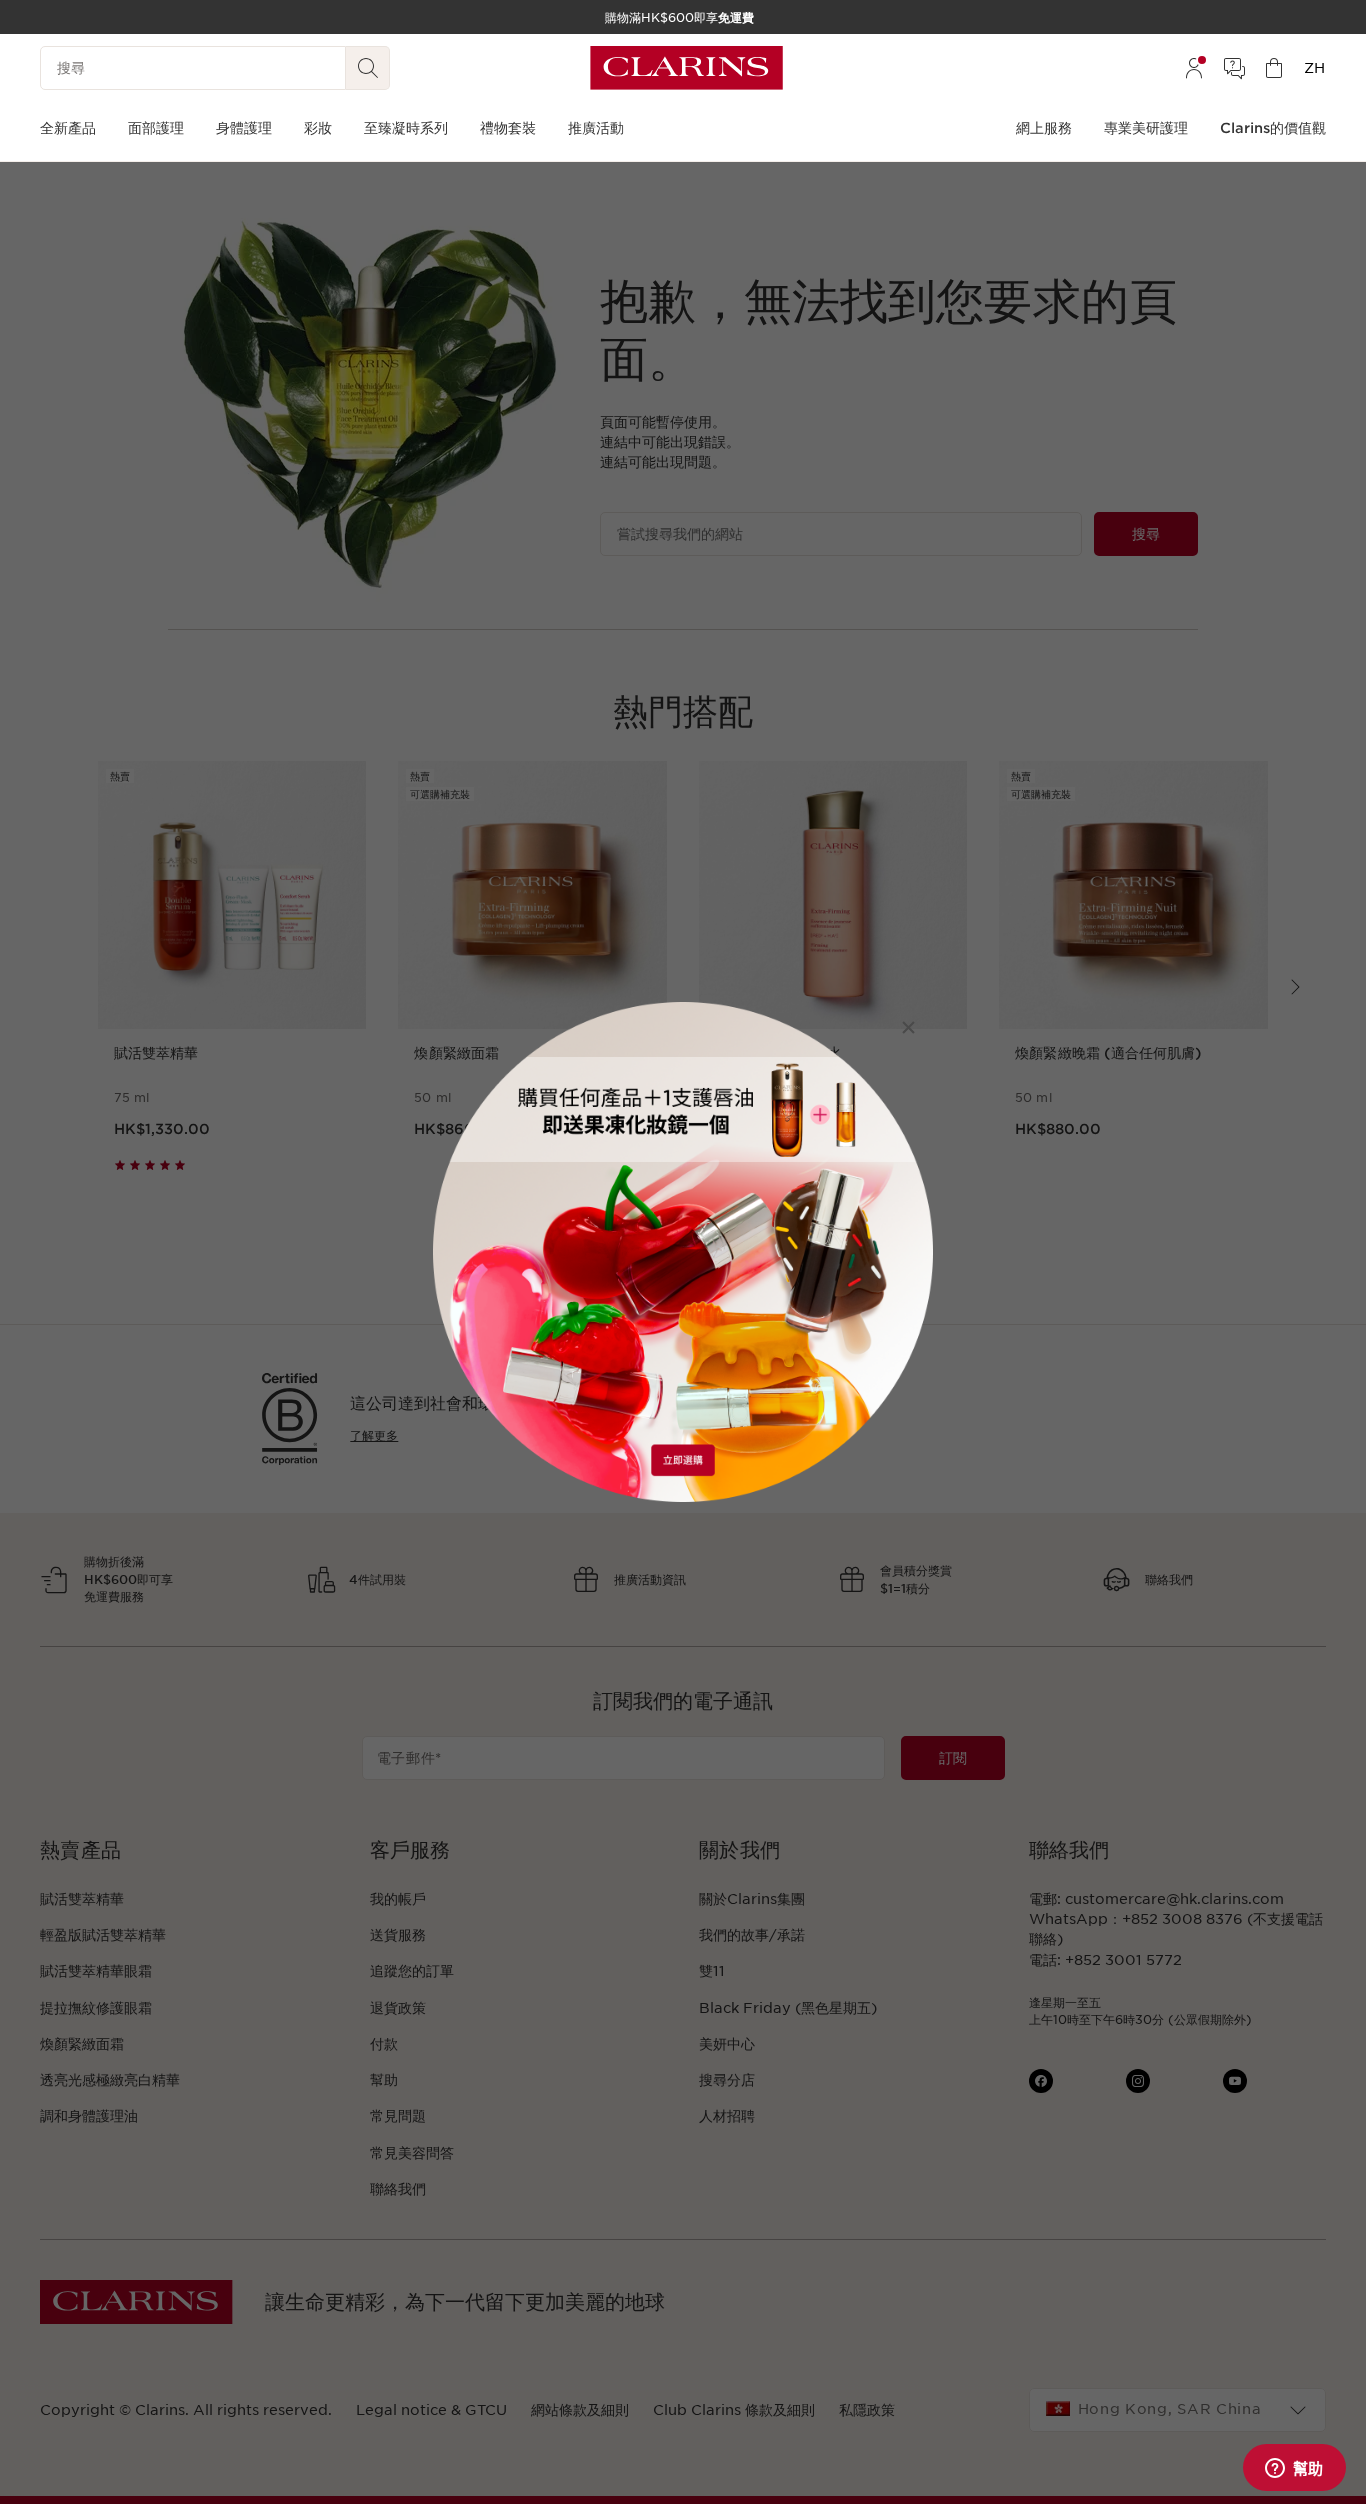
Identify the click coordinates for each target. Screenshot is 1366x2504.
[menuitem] (1194, 68)
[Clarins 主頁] (686, 68)
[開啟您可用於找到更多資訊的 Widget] (1294, 2469)
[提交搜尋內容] (368, 68)
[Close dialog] (908, 1027)
